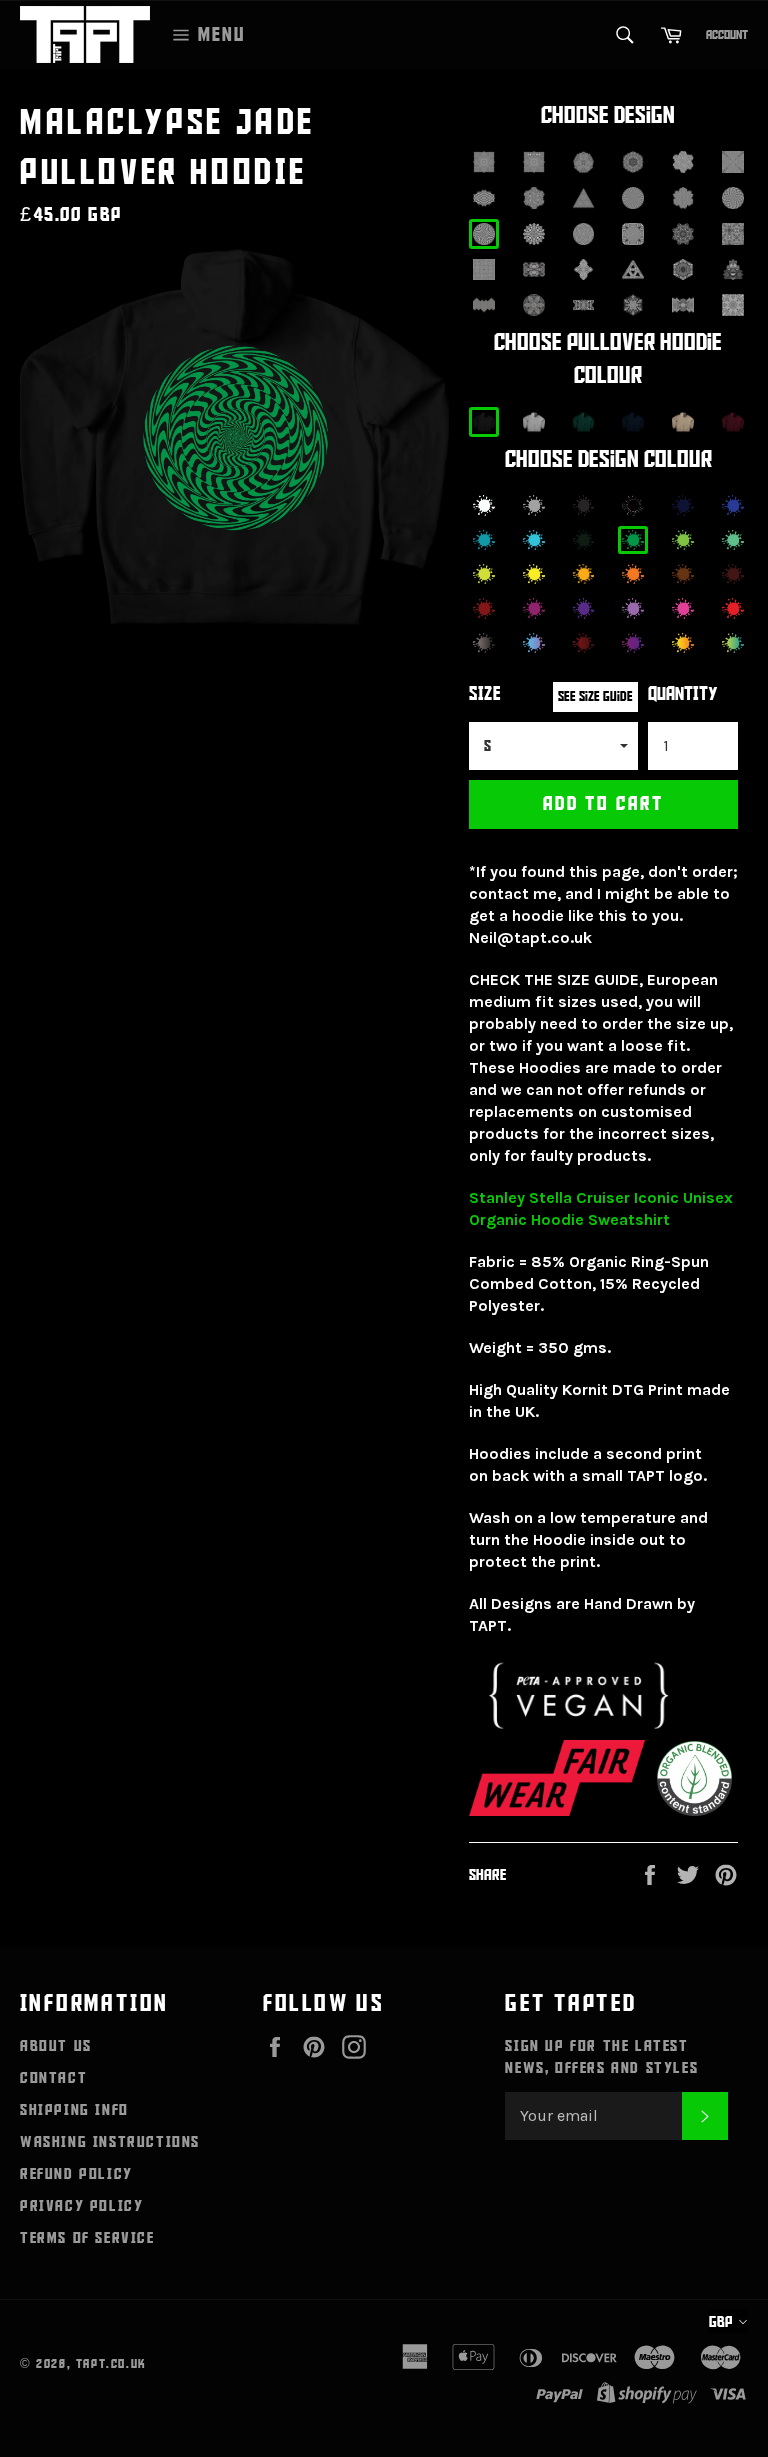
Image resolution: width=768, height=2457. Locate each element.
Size (485, 694)
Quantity (683, 694)
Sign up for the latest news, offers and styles (601, 2057)
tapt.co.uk (111, 2364)
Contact (53, 2078)
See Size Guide (595, 696)
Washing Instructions (110, 2142)
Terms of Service (87, 2238)
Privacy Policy (81, 2206)
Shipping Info (74, 2110)
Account (727, 35)
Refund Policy (76, 2174)
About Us (56, 2046)
